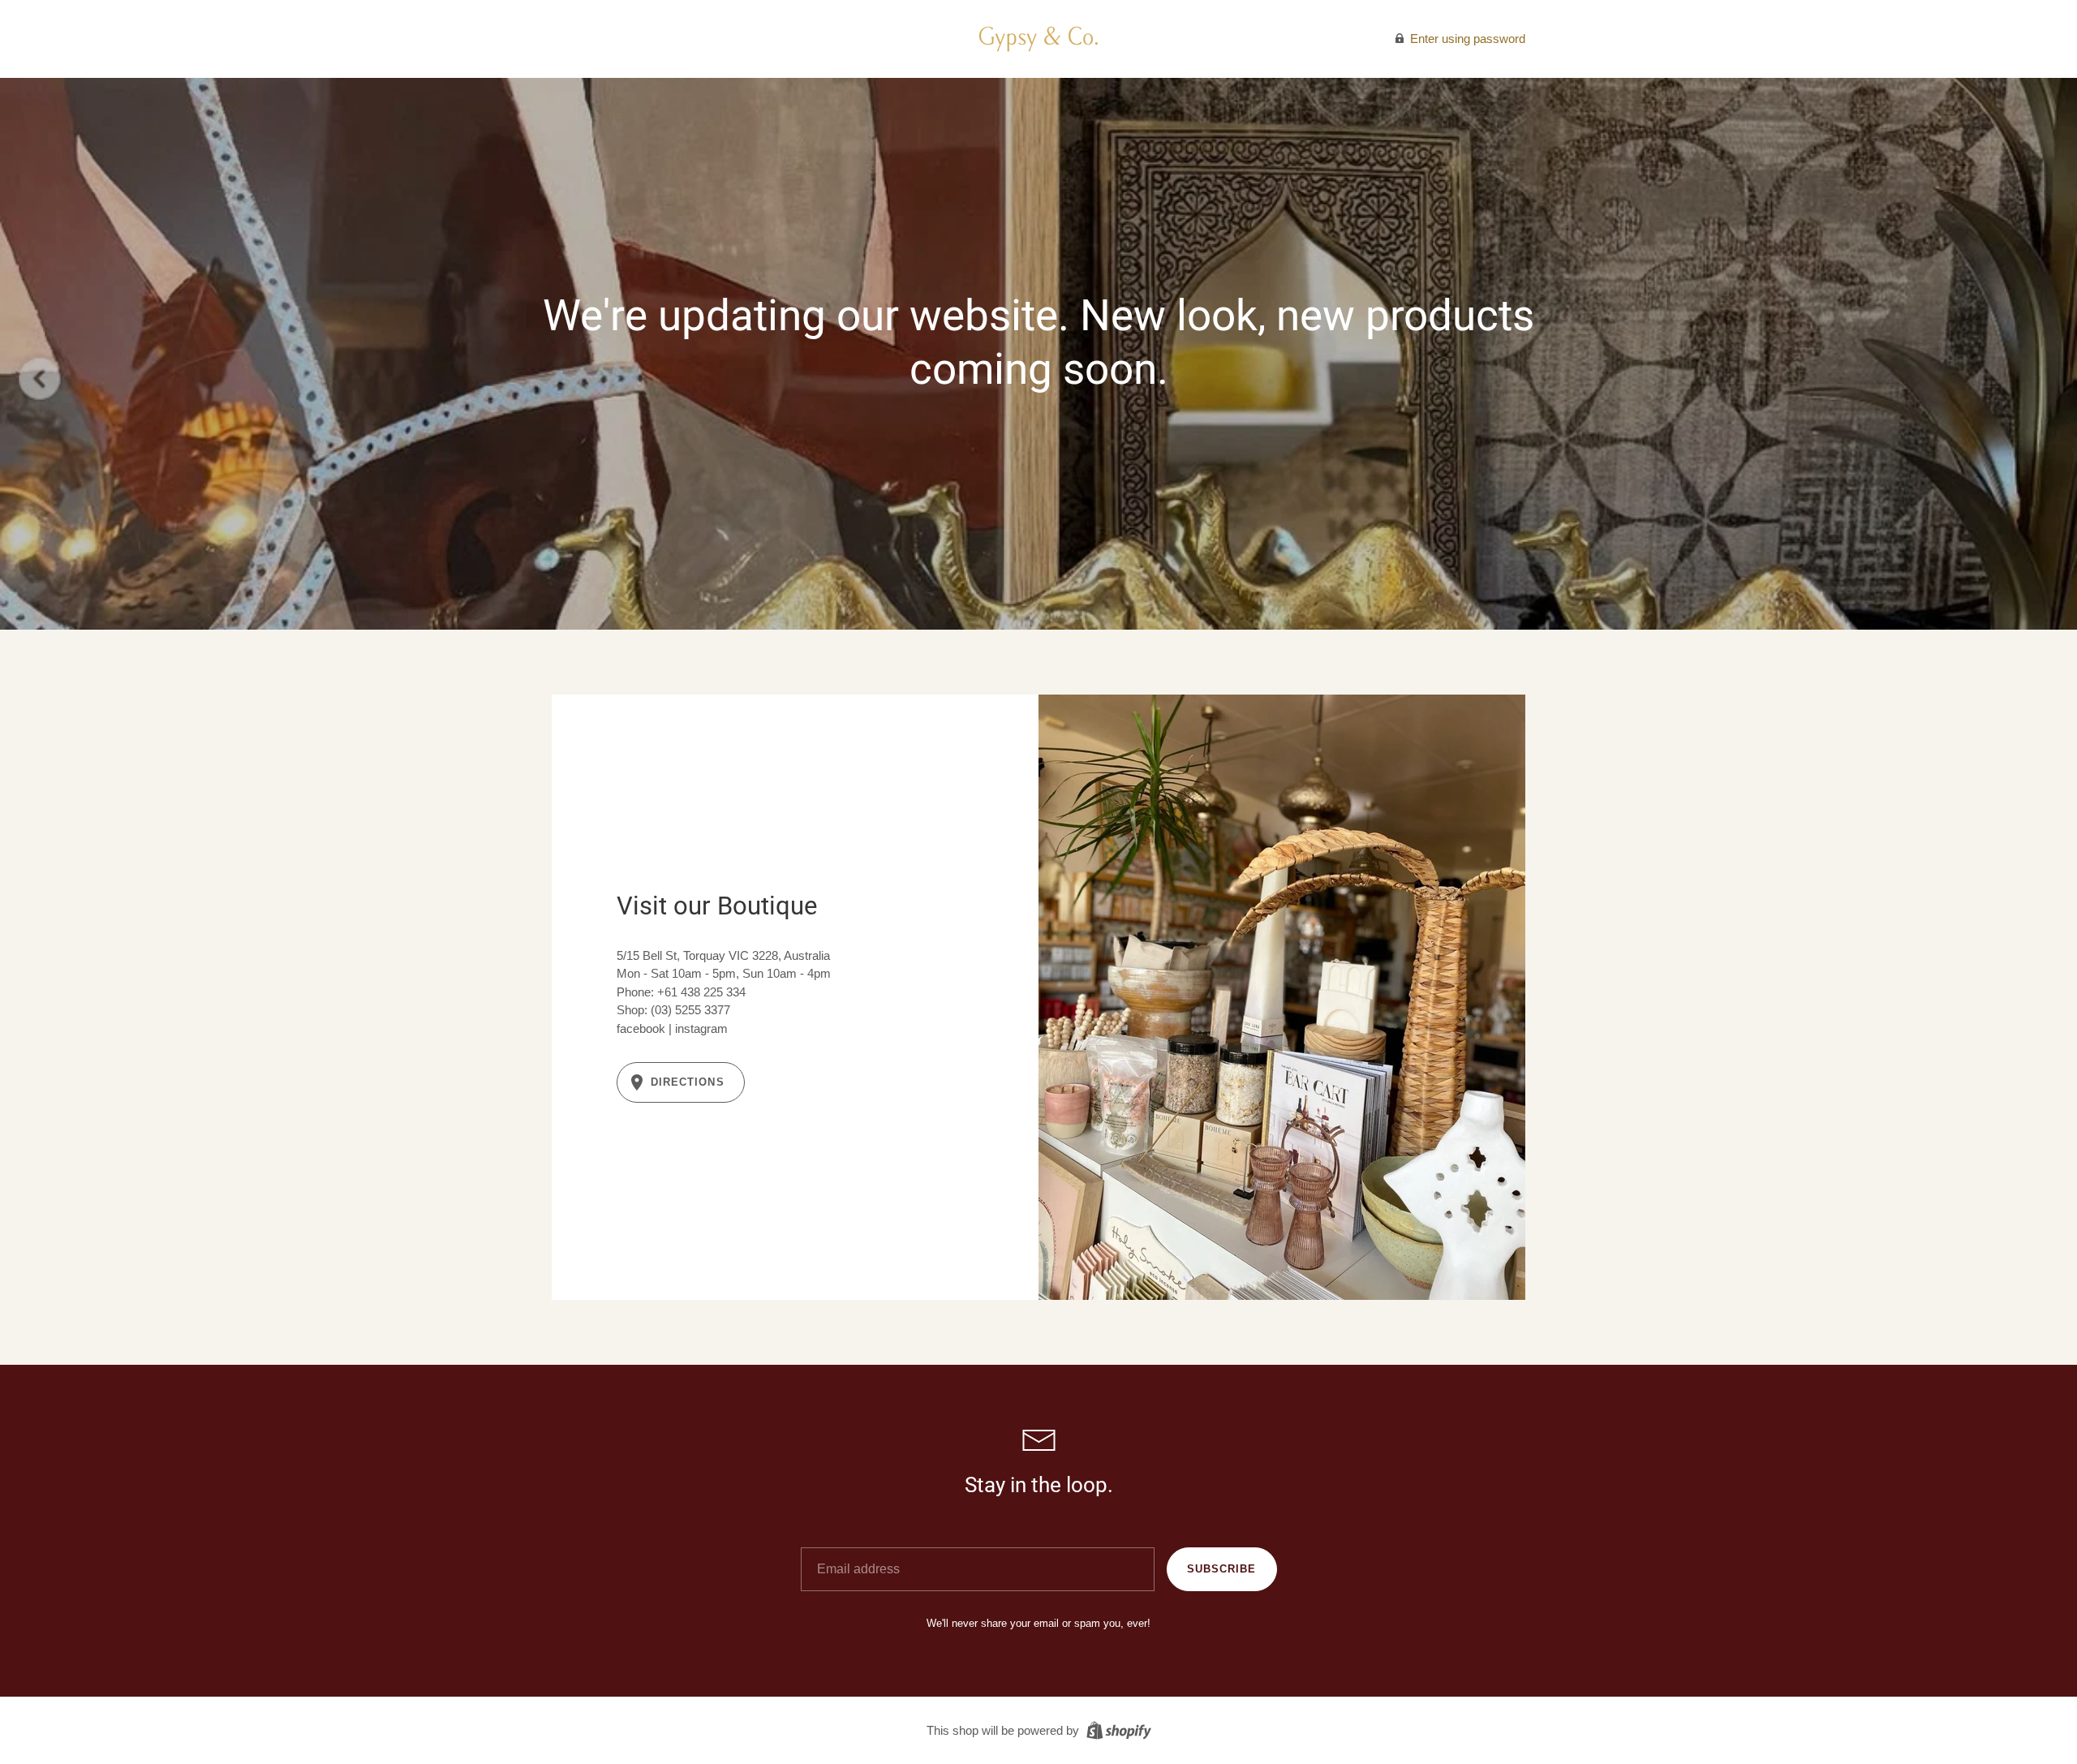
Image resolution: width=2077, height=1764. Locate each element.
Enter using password (1466, 39)
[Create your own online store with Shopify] (1117, 1730)
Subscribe (1221, 1569)
